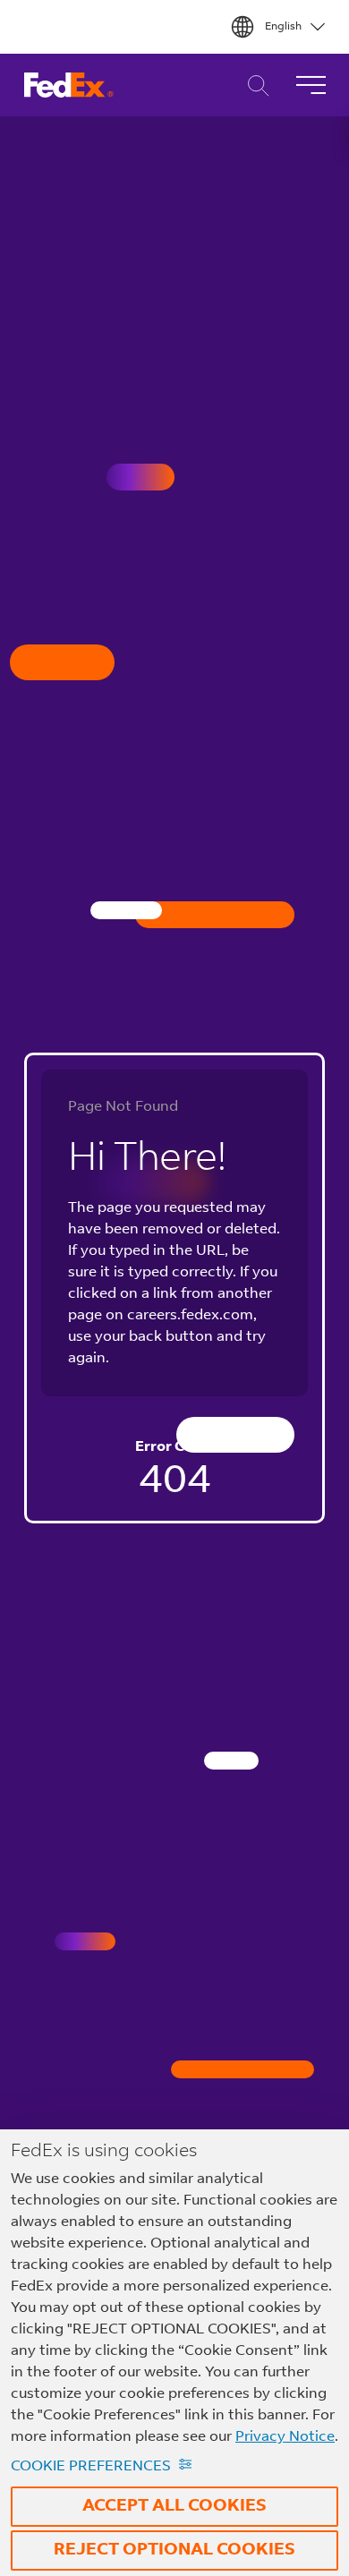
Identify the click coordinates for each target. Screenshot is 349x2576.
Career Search (254, 85)
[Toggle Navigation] (311, 85)
